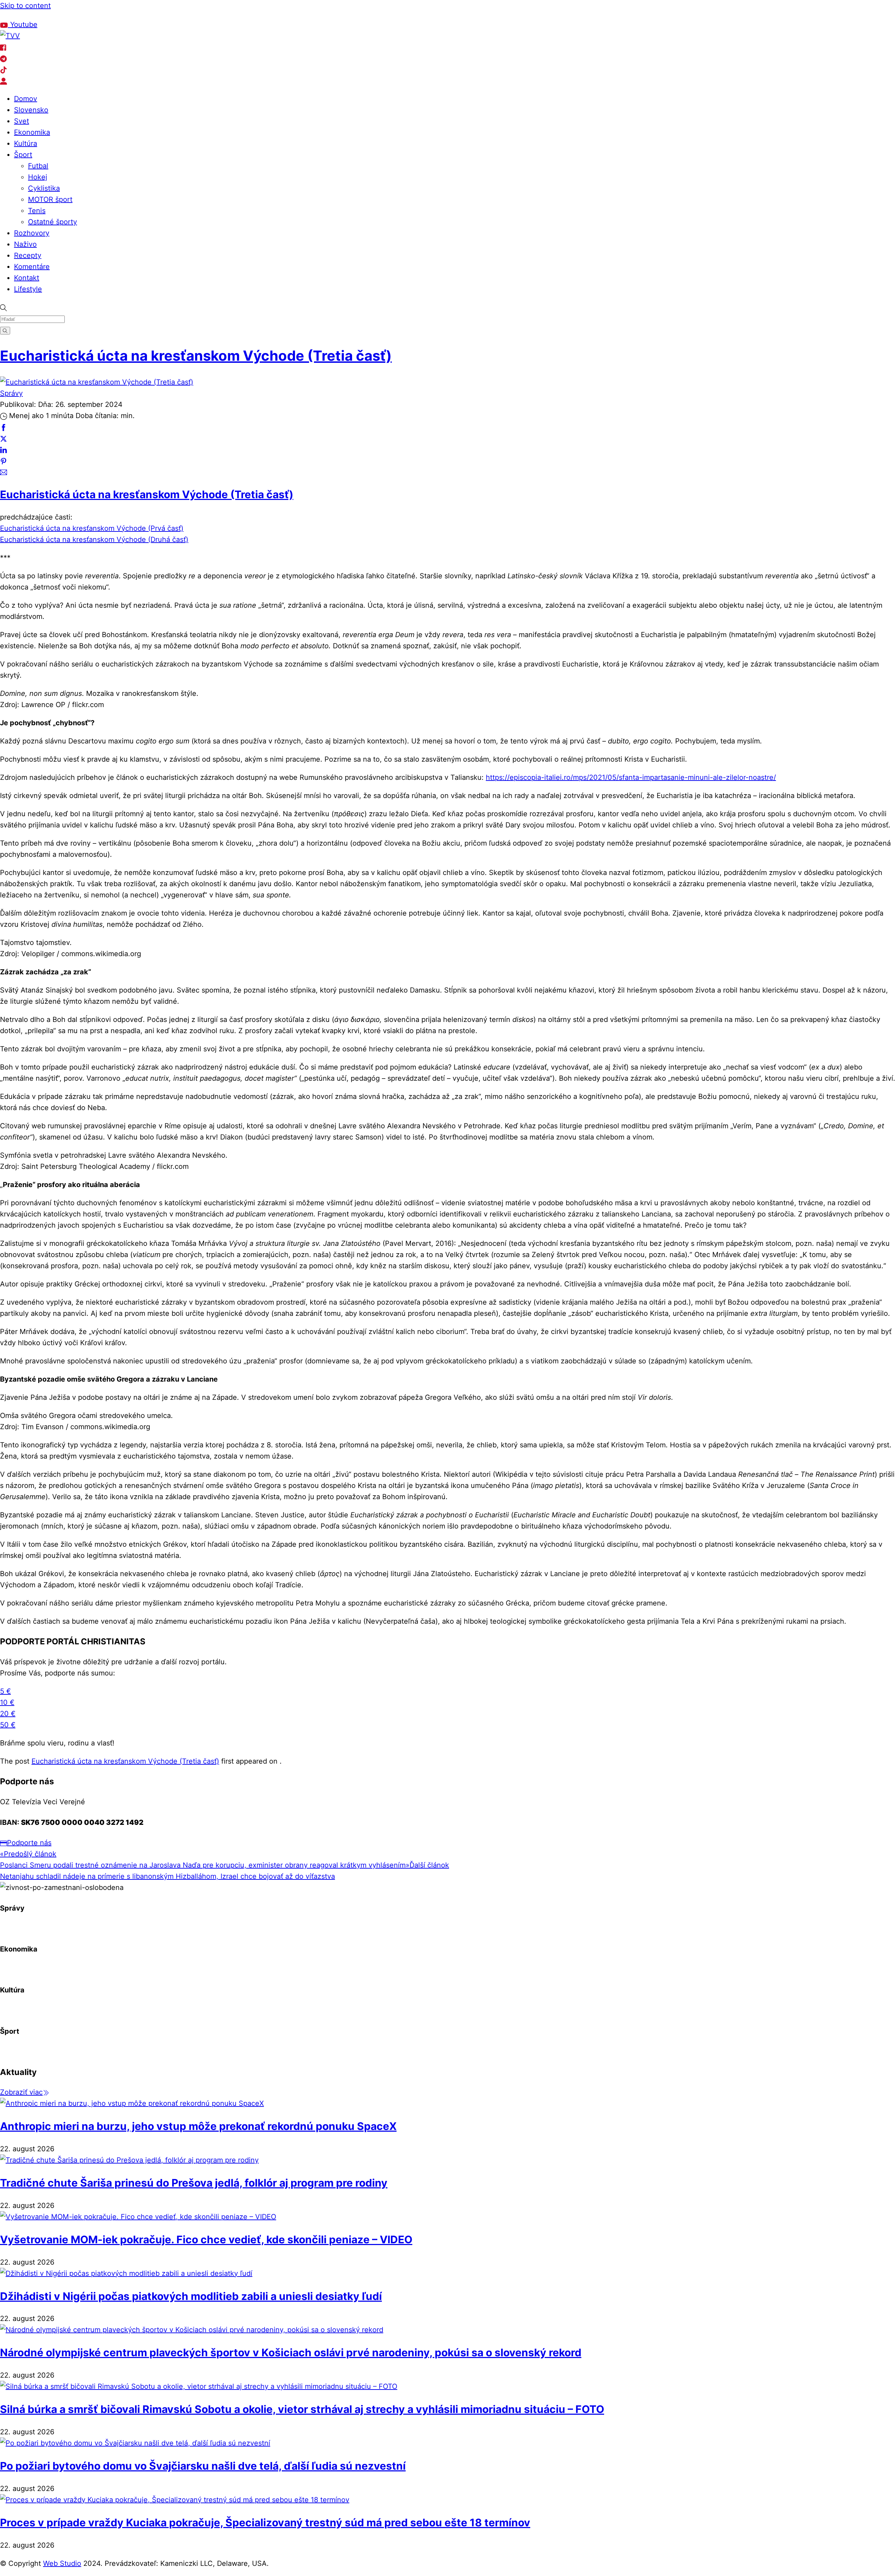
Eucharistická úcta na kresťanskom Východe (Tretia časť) (196, 356)
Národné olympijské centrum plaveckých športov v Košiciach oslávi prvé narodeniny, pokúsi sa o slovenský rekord (291, 2352)
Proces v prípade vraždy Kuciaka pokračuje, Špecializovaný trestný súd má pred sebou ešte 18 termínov (265, 2522)
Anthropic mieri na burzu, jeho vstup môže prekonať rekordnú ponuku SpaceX (198, 2126)
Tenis (37, 211)
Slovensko (31, 110)
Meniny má (85, 15)
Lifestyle (28, 289)
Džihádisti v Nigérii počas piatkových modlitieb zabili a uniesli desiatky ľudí (191, 2296)
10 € (7, 1702)
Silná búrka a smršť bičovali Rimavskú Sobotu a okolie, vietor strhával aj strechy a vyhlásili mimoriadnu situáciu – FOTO (302, 2409)
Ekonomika (32, 132)
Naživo (25, 244)
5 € (5, 1691)
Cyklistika (44, 188)
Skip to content (25, 6)
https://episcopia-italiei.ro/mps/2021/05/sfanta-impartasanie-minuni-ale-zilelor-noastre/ (631, 777)
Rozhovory (32, 233)
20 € (8, 1714)
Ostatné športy (52, 222)
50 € (8, 1725)
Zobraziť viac (21, 2092)
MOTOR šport (50, 199)
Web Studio (62, 2563)
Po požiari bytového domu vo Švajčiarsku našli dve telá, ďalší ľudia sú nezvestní (203, 2466)
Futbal (38, 166)
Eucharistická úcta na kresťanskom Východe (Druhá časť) (94, 539)
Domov (26, 99)
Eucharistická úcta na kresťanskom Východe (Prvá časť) (92, 528)
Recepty (28, 255)
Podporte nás (29, 1843)
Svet (22, 121)
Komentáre (32, 267)
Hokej (38, 177)
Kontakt (27, 278)
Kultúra (26, 143)
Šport (23, 155)
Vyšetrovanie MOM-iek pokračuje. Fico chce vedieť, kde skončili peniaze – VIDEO (206, 2239)
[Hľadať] (5, 330)
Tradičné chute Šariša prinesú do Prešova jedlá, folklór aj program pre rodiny (194, 2183)
